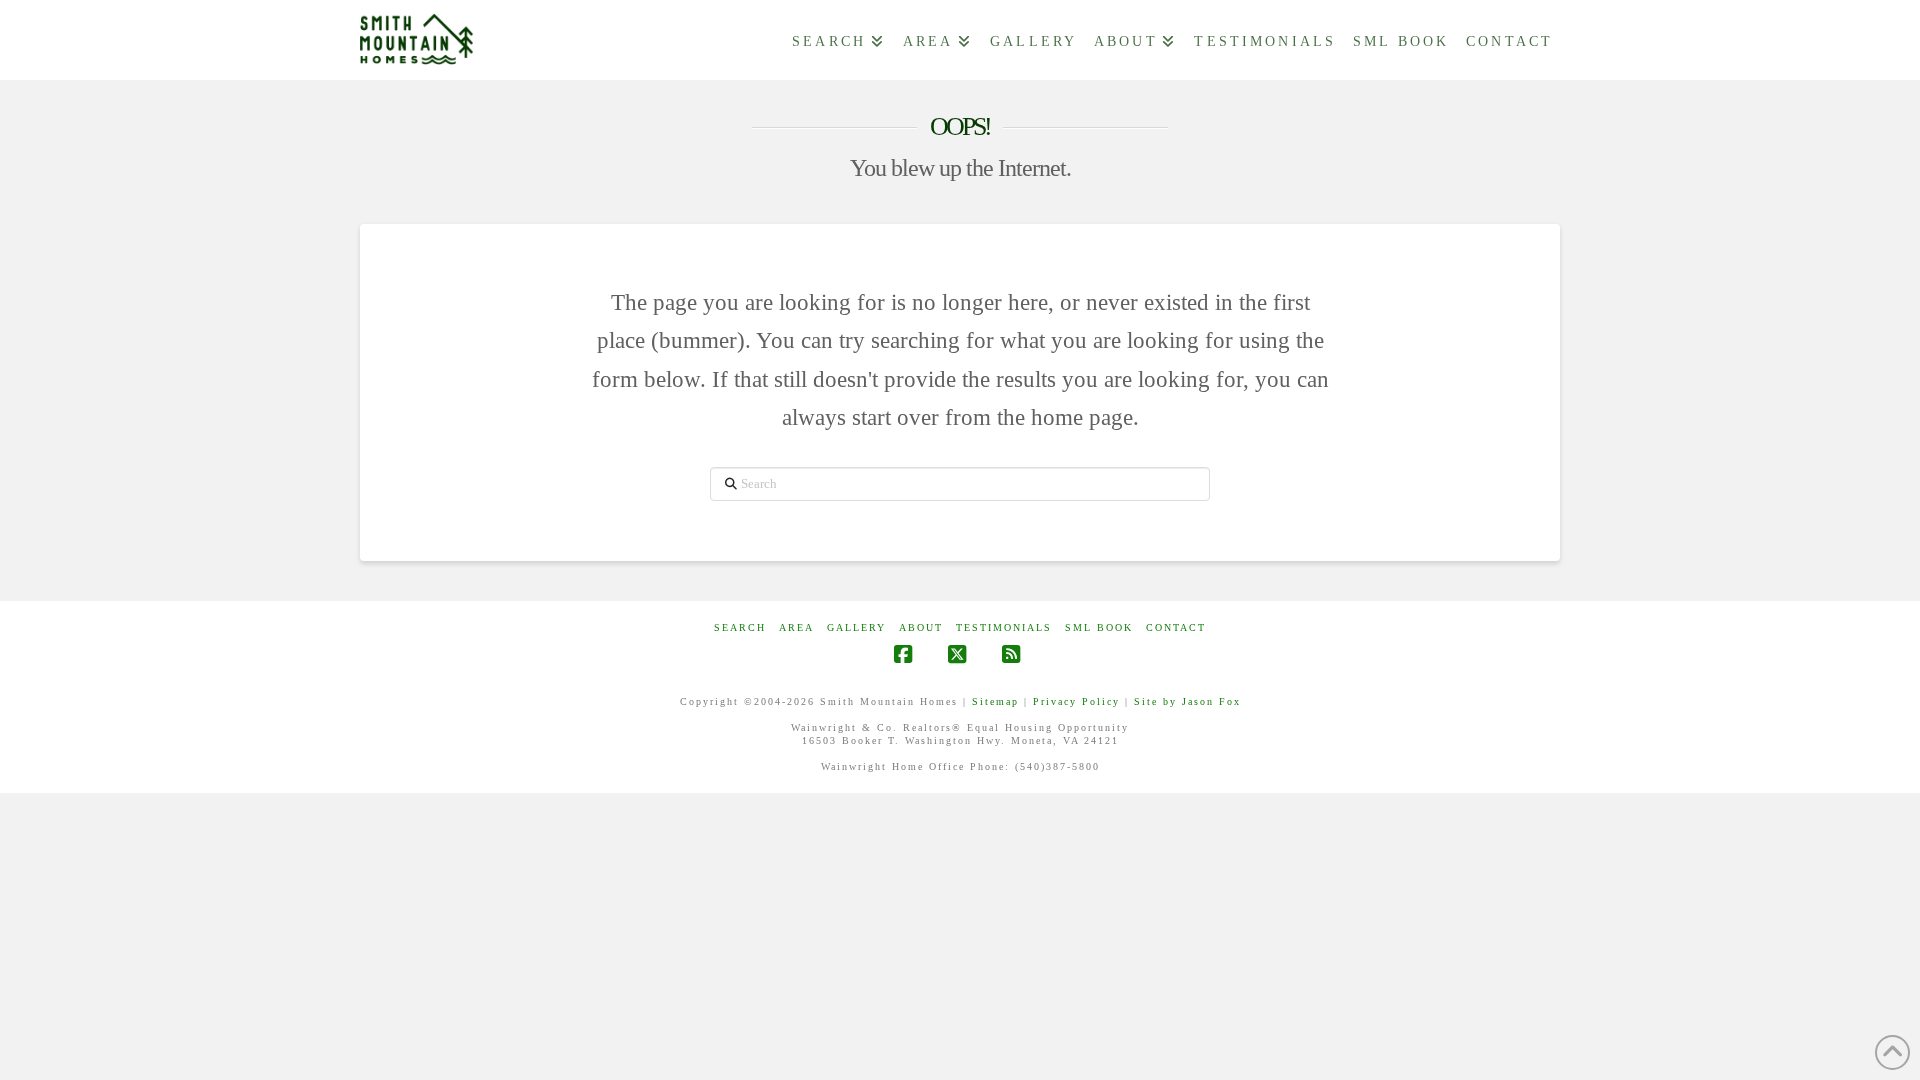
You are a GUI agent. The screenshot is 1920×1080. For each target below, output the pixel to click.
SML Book (1099, 627)
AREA (796, 627)
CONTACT (1176, 627)
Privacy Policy (1076, 701)
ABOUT (921, 627)
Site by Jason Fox (1187, 701)
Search (740, 627)
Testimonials (1004, 627)
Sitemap (995, 701)
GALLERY (856, 627)
